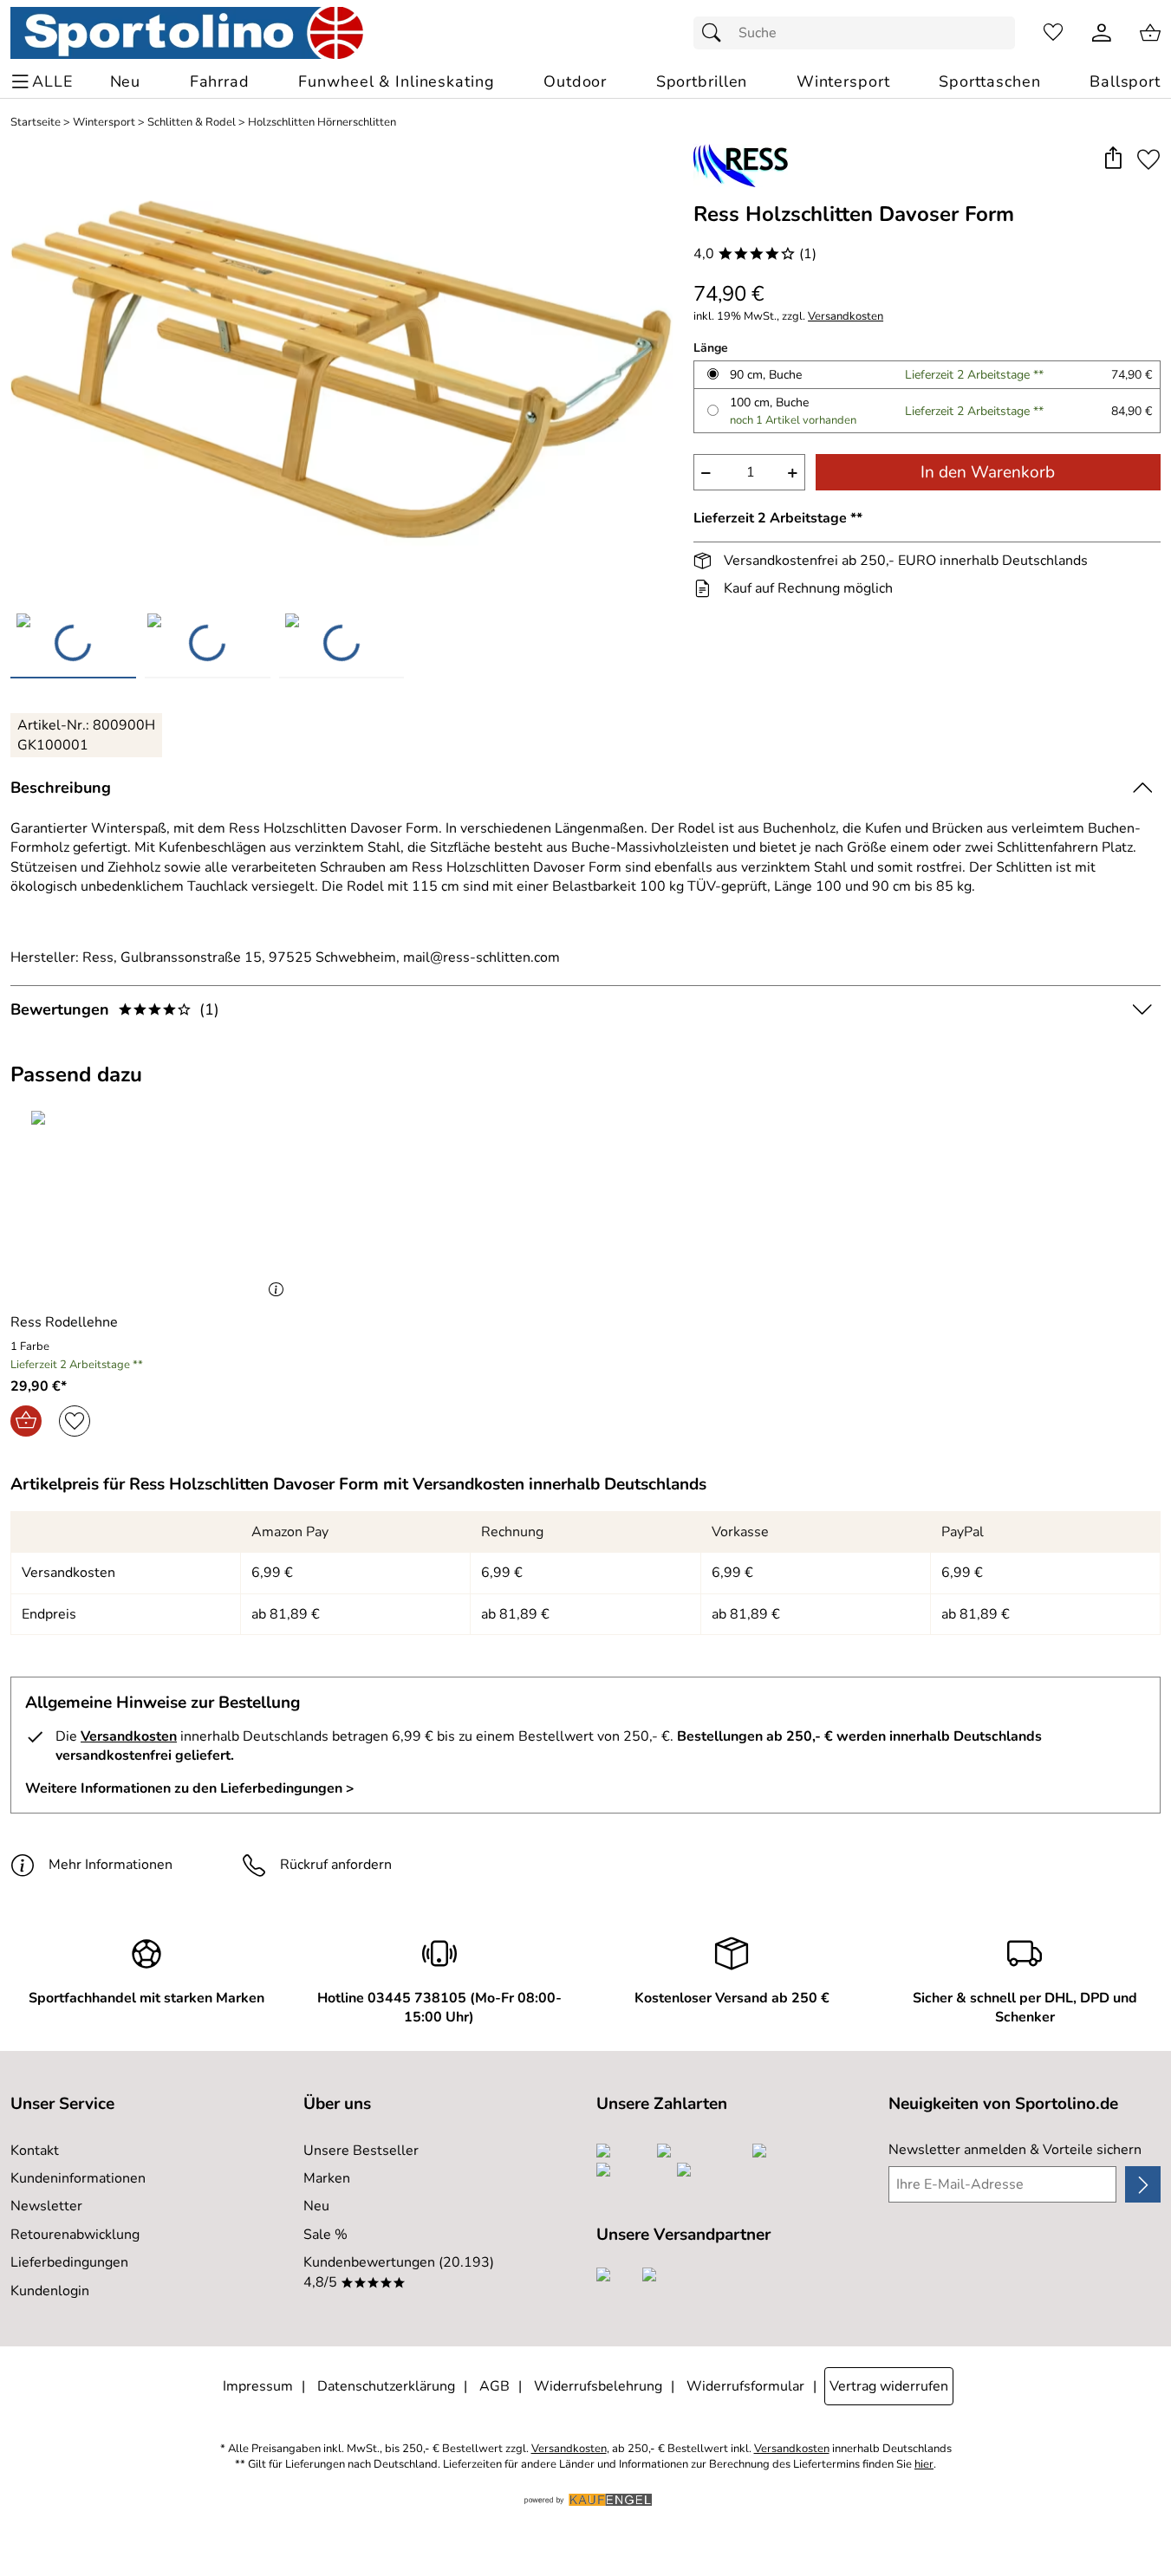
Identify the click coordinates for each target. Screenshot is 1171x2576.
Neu (316, 2206)
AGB (494, 2386)
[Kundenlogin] (1102, 33)
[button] (1112, 159)
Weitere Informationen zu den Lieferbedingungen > (190, 1788)
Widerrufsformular (745, 2386)
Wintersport (104, 123)
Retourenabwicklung (75, 2235)
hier (924, 2465)
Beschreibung (61, 788)
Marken (327, 2178)
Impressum (258, 2386)
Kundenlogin (50, 2291)
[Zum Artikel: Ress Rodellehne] (151, 1205)
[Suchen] (716, 33)
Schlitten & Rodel (192, 123)
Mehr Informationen (111, 1865)
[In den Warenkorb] (26, 1421)
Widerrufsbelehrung (598, 2386)
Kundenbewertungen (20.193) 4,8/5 (399, 2272)
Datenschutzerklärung (386, 2386)
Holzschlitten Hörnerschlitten (322, 123)
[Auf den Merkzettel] (1148, 159)
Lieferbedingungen (69, 2262)
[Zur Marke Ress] (741, 165)
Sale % (325, 2235)
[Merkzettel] (1053, 33)
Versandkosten (846, 317)
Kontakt (35, 2151)
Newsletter (46, 2206)
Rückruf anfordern (336, 1865)
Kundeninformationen (78, 2178)
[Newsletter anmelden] (1143, 2184)
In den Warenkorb (988, 472)
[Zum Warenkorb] (1150, 33)
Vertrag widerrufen (889, 2386)
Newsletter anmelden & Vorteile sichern (1015, 2150)
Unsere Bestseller (361, 2151)
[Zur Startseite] (187, 33)
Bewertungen (115, 1009)
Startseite (36, 123)
